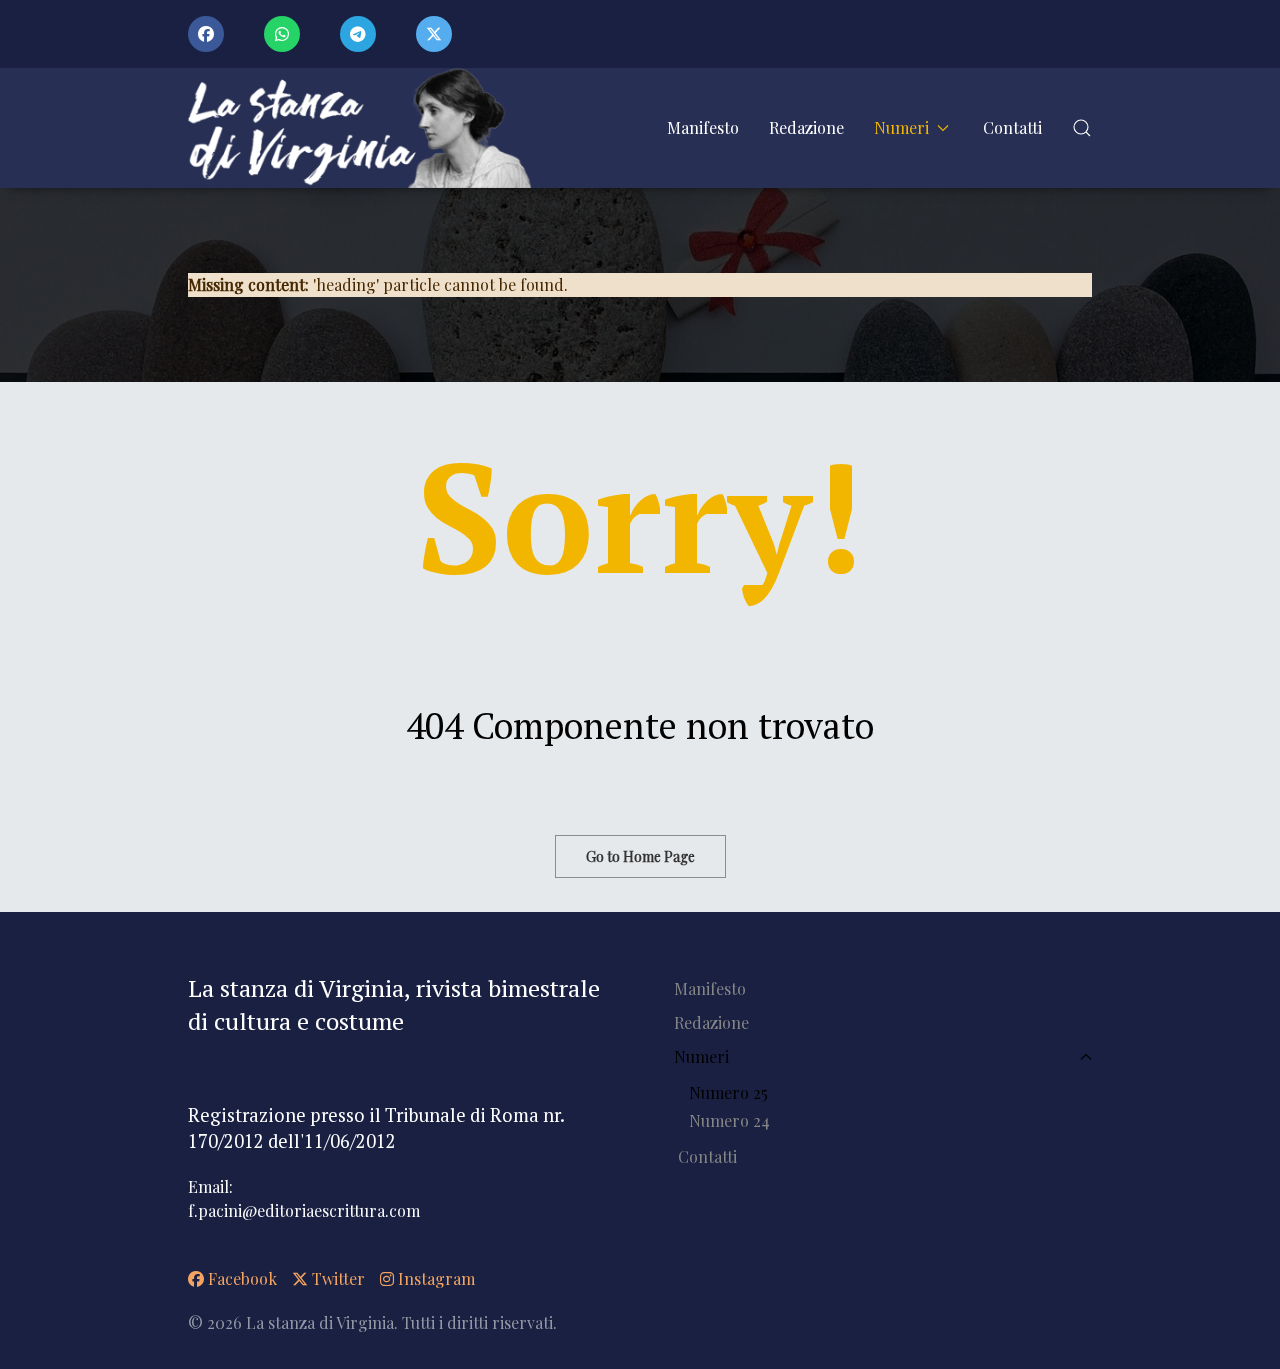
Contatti (1012, 127)
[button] (1082, 128)
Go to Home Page (640, 856)
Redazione (806, 127)
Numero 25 (728, 1092)
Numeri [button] (901, 127)
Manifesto (703, 127)
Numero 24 (729, 1120)
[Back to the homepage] (366, 128)
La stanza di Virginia (320, 1322)
